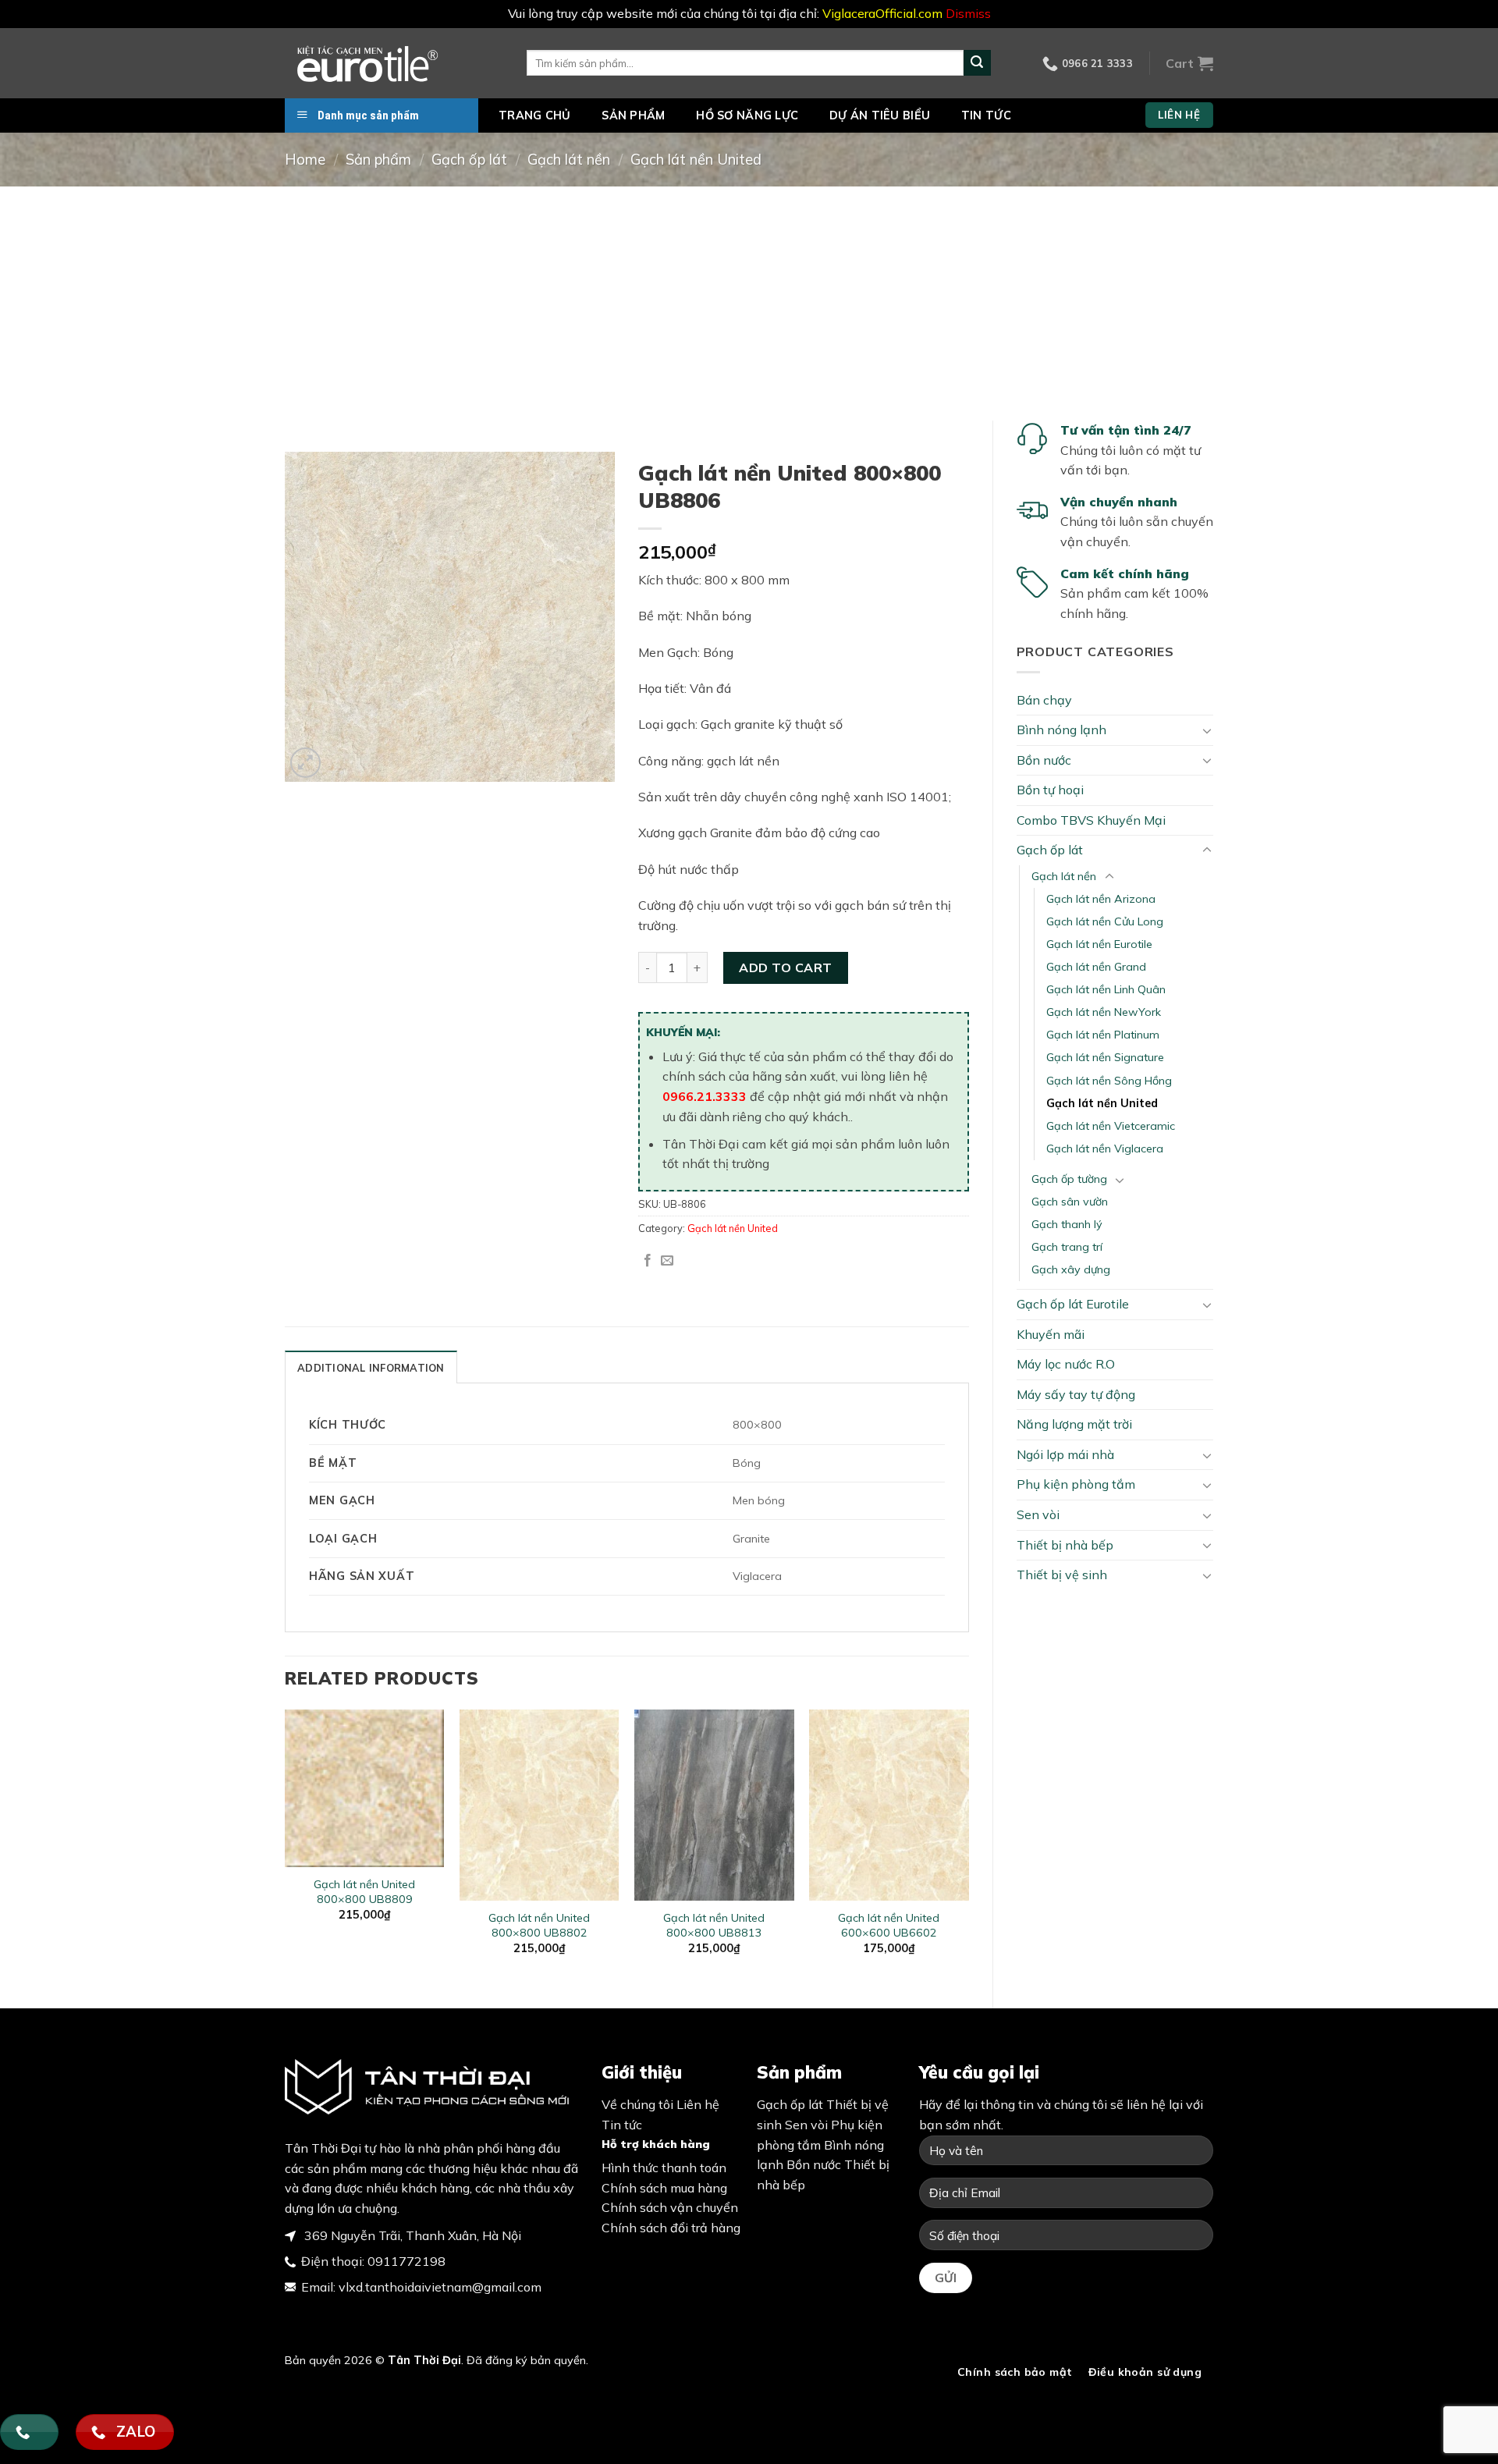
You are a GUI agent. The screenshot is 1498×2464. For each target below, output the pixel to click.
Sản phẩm (633, 115)
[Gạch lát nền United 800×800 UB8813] (714, 1805)
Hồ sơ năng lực (747, 115)
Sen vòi (1038, 1514)
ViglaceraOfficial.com (882, 13)
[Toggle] (1207, 730)
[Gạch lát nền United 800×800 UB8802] (540, 1805)
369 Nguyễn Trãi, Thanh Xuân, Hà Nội (411, 2235)
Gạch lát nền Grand (1096, 967)
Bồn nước (1044, 760)
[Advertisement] (749, 304)
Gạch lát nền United (696, 160)
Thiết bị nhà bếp (1065, 1545)
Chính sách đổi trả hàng (671, 2228)
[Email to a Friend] (667, 1261)
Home (305, 160)
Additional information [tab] (371, 1368)
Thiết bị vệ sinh (1062, 1575)
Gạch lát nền (569, 160)
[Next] (968, 1846)
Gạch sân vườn (1070, 1202)
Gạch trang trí (1067, 1247)
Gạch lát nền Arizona (1101, 899)
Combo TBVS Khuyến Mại (1091, 820)
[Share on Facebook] (648, 1261)
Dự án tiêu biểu (880, 115)
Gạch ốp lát (469, 160)
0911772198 (406, 2261)
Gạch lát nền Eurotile (1099, 944)
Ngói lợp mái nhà (1065, 1454)
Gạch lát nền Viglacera (1105, 1149)
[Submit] (977, 63)
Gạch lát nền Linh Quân (1106, 989)
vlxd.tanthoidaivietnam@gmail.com (440, 2287)
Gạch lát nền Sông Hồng (1109, 1081)
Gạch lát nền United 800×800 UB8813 (714, 1925)
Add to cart (785, 967)
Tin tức (986, 115)
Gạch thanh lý (1067, 1224)
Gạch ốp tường (1069, 1179)
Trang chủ (535, 115)
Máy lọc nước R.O (1066, 1364)
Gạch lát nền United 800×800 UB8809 (364, 1892)
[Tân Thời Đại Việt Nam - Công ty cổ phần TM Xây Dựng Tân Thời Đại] (394, 63)
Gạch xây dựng (1071, 1269)
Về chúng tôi (637, 2104)
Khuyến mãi (1051, 1334)
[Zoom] (305, 763)
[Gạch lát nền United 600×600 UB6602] (889, 1805)
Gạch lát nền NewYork (1104, 1012)
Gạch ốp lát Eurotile (1073, 1304)
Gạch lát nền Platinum (1103, 1035)
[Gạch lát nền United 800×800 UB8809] (365, 1788)
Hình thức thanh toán (664, 2168)
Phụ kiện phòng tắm (1076, 1484)
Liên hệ (698, 2104)
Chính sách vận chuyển (670, 2207)
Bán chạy (1044, 700)
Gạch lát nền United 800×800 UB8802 (539, 1925)
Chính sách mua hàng (664, 2188)
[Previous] (286, 1846)
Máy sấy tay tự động (1076, 1394)
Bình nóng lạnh (1061, 730)
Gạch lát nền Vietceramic (1111, 1126)
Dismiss (968, 13)
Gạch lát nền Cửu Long (1105, 921)
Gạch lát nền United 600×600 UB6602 (889, 1925)
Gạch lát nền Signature (1105, 1057)
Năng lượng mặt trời (1074, 1424)
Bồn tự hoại (1050, 790)
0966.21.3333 (705, 1096)
